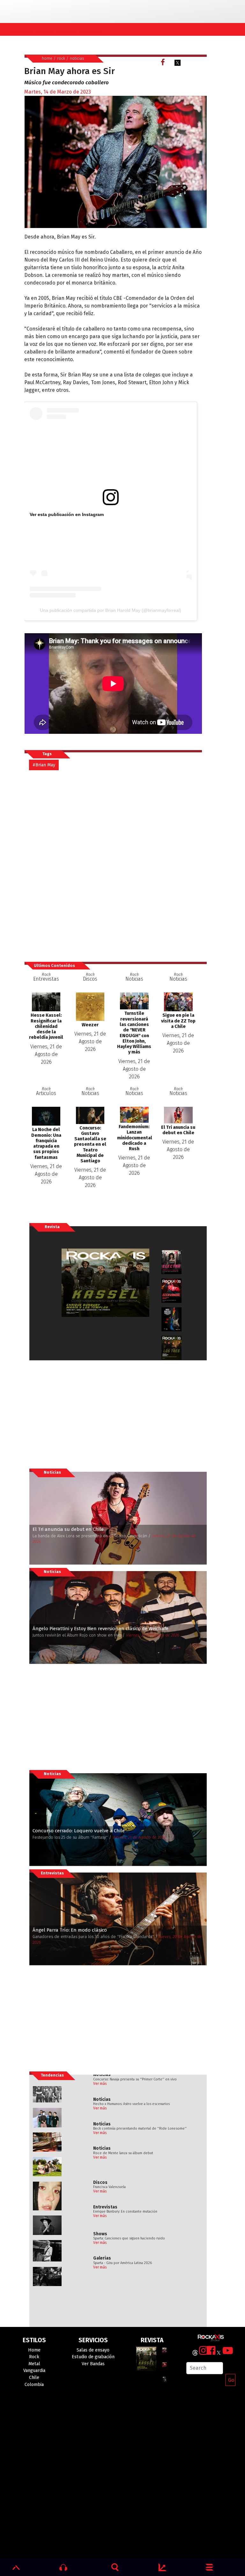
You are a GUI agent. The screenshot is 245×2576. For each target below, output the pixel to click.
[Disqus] (115, 866)
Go (231, 2380)
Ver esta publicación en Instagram (67, 514)
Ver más (100, 2084)
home (47, 58)
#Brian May (44, 765)
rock (61, 58)
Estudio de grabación (93, 2357)
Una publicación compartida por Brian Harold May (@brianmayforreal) (111, 610)
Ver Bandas (93, 2364)
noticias (77, 58)
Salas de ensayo (93, 2350)
